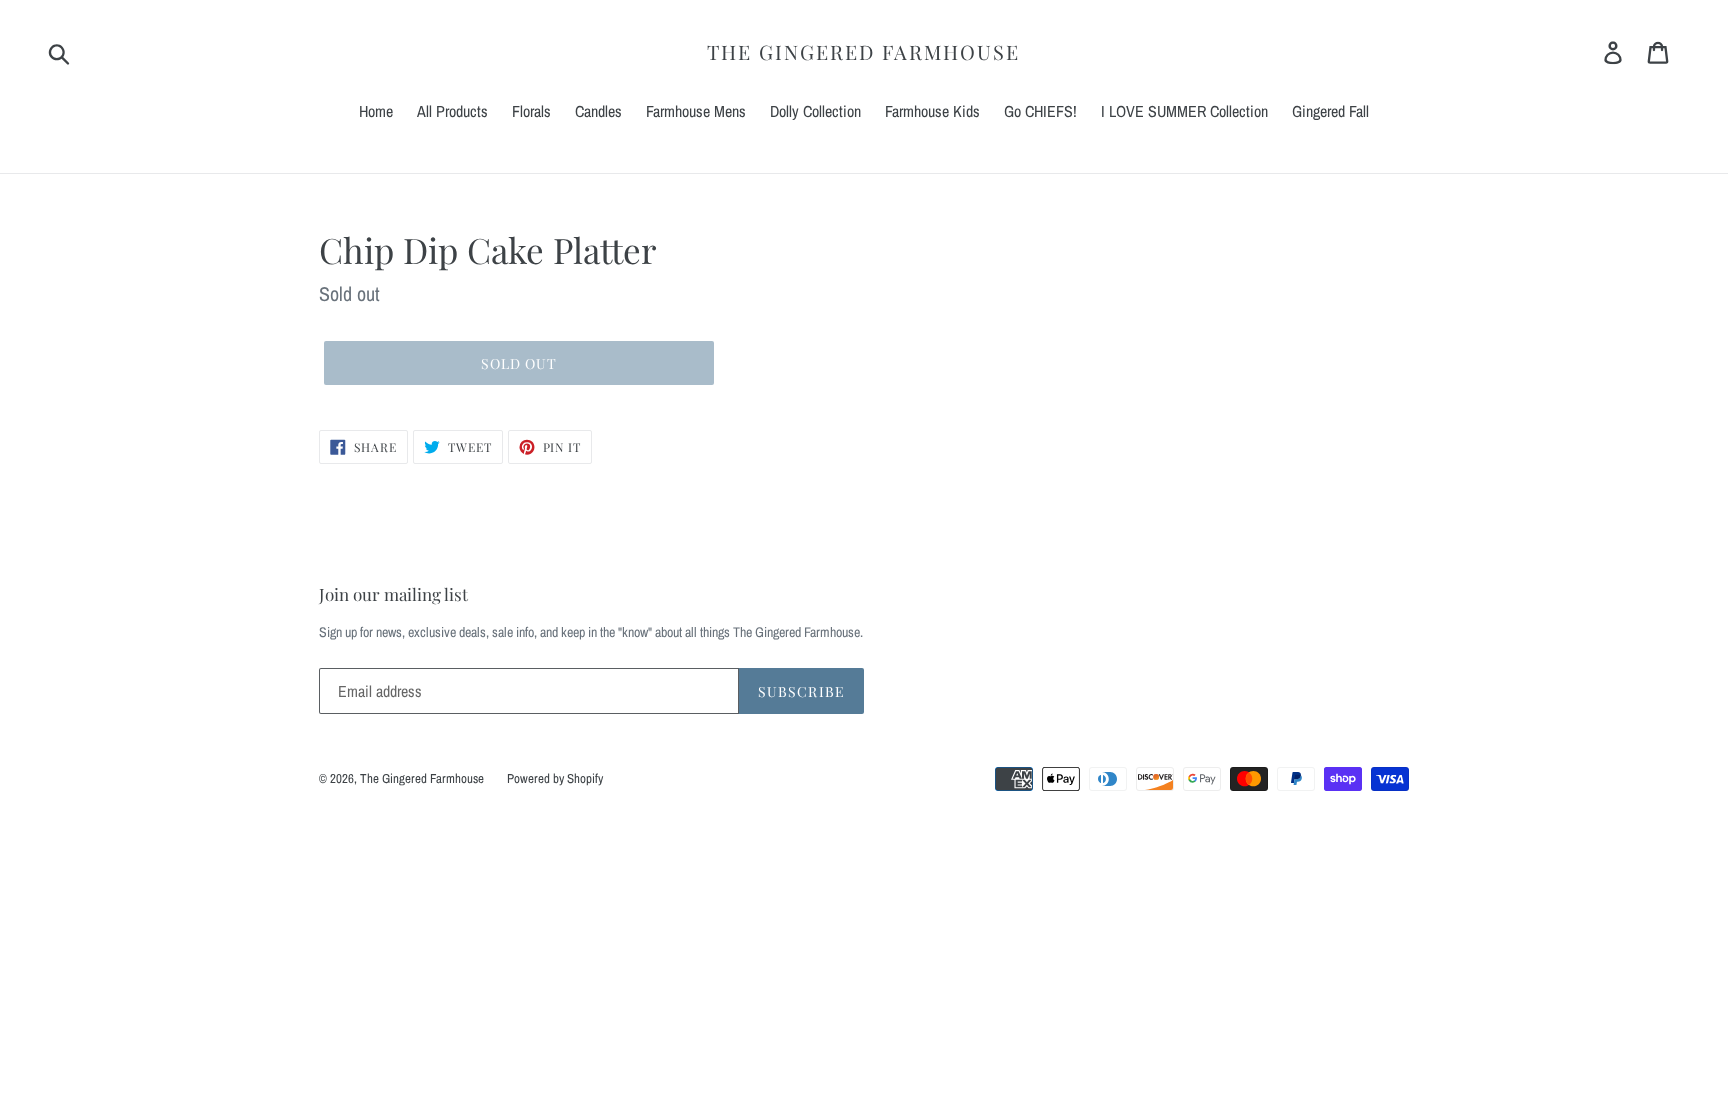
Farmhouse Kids (932, 111)
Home (376, 111)
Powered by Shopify (555, 778)
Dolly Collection (815, 111)
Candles (598, 111)
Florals (531, 111)
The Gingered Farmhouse (863, 52)
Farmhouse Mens (696, 111)
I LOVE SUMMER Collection (1184, 111)
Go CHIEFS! (1040, 111)
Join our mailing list (393, 594)
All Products (452, 111)
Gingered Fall (1330, 111)
